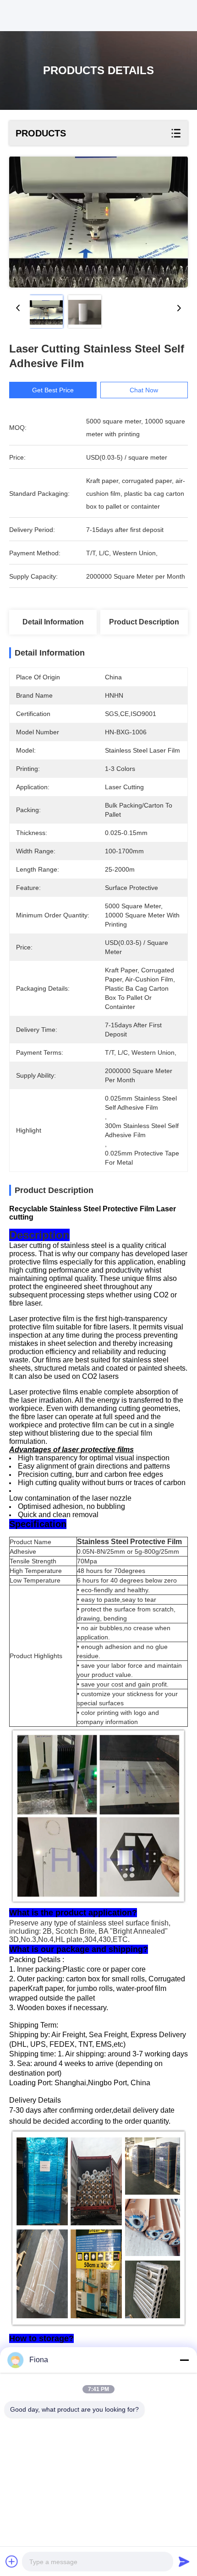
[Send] (184, 2561)
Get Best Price (53, 390)
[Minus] (184, 2360)
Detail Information (53, 622)
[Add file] (12, 2561)
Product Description (144, 622)
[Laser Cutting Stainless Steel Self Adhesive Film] (98, 222)
